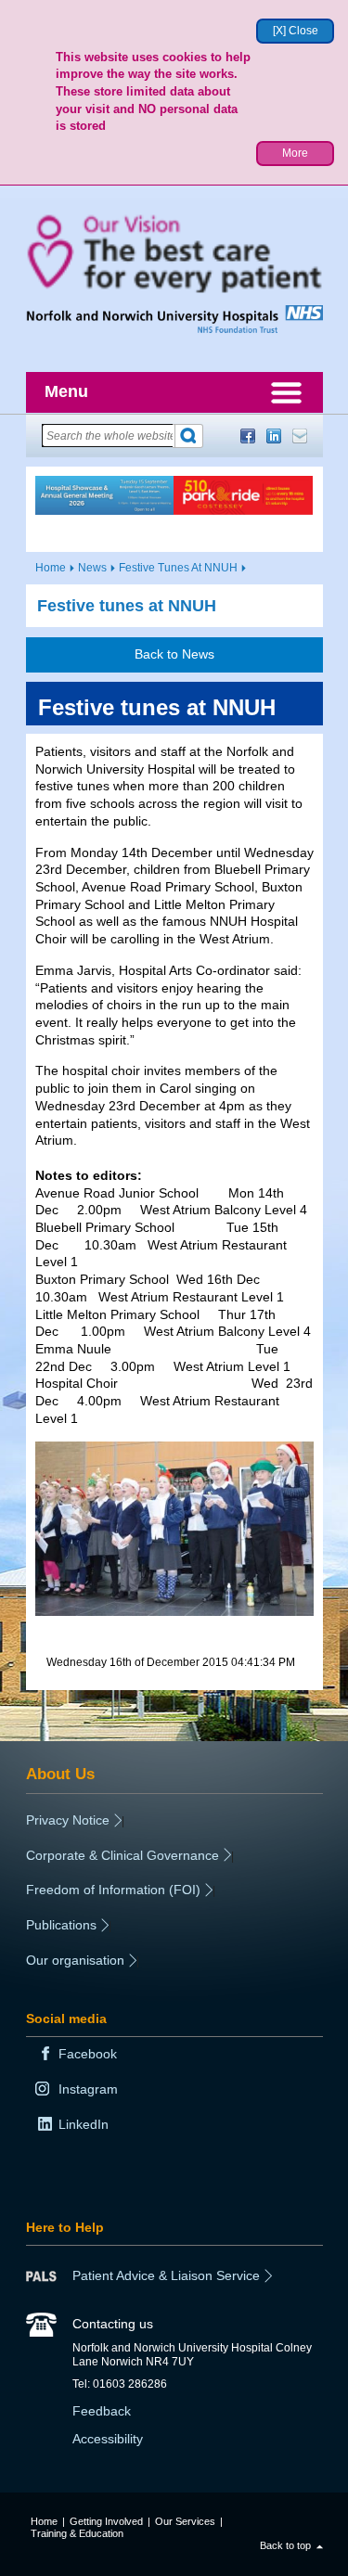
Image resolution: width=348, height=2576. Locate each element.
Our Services (185, 2521)
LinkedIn (274, 436)
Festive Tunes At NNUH (178, 568)
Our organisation (75, 1960)
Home (51, 568)
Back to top (285, 2545)
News (92, 568)
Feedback (102, 2411)
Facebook (248, 436)
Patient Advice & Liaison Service (166, 2275)
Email (300, 436)
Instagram (88, 2089)
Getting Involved (106, 2521)
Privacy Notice (68, 1820)
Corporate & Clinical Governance (122, 1855)
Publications (61, 1925)
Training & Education (77, 2533)
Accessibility (108, 2439)
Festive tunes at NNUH (127, 606)
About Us (60, 1774)
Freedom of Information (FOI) (113, 1890)
